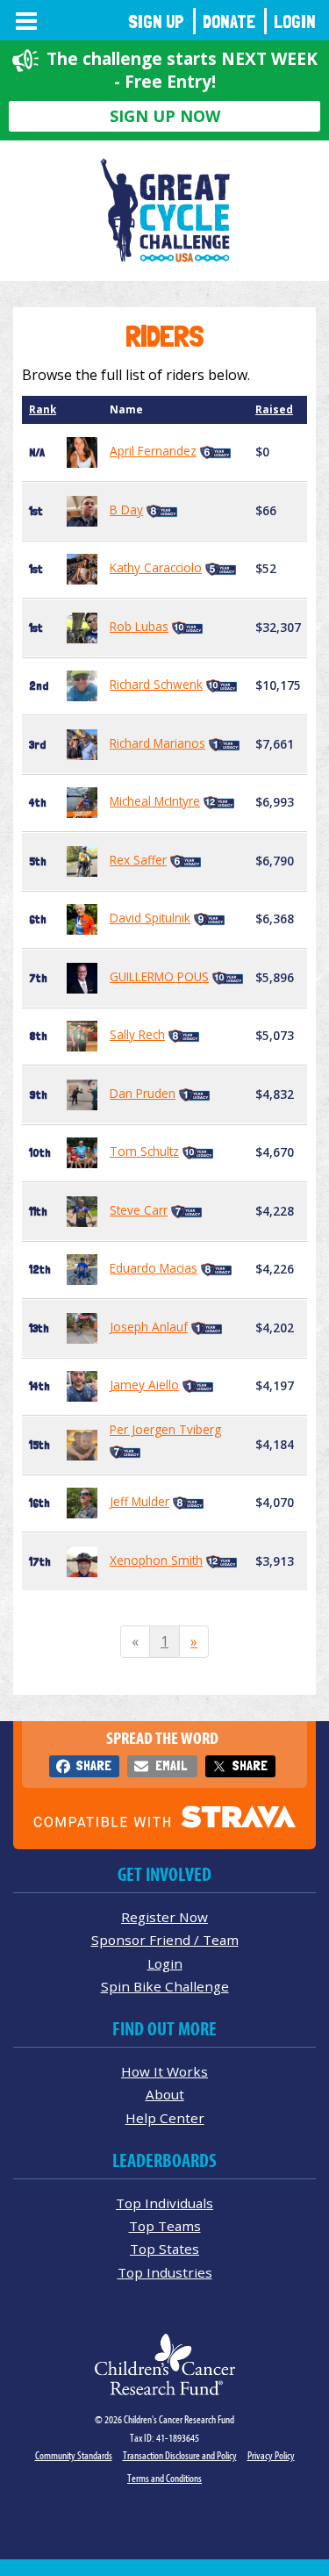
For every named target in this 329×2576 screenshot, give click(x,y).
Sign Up (156, 22)
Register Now (164, 1917)
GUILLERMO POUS (159, 976)
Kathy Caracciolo (156, 567)
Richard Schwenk (156, 684)
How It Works (164, 2071)
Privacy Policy (271, 2455)
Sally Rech (137, 1034)
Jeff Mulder (139, 1501)
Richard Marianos (157, 743)
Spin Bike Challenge (165, 1986)
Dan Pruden (143, 1093)
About (165, 2094)
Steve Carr (139, 1210)
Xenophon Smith (156, 1560)
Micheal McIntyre (155, 801)
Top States (164, 2249)
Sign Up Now (165, 116)
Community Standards (74, 2455)
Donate (229, 22)
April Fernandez (153, 451)
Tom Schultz (144, 1151)
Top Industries (165, 2272)
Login (295, 22)
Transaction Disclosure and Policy (180, 2455)
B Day (126, 509)
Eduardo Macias (154, 1268)
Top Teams (165, 2226)
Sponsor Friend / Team (165, 1940)
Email (171, 1765)
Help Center (165, 2118)
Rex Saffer (138, 860)
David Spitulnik (150, 918)
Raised (274, 409)
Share (93, 1765)
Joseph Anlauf (149, 1327)
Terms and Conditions (164, 2478)
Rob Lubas (139, 626)
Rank (43, 409)
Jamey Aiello (144, 1385)
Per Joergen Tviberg (165, 1429)
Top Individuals (164, 2203)
